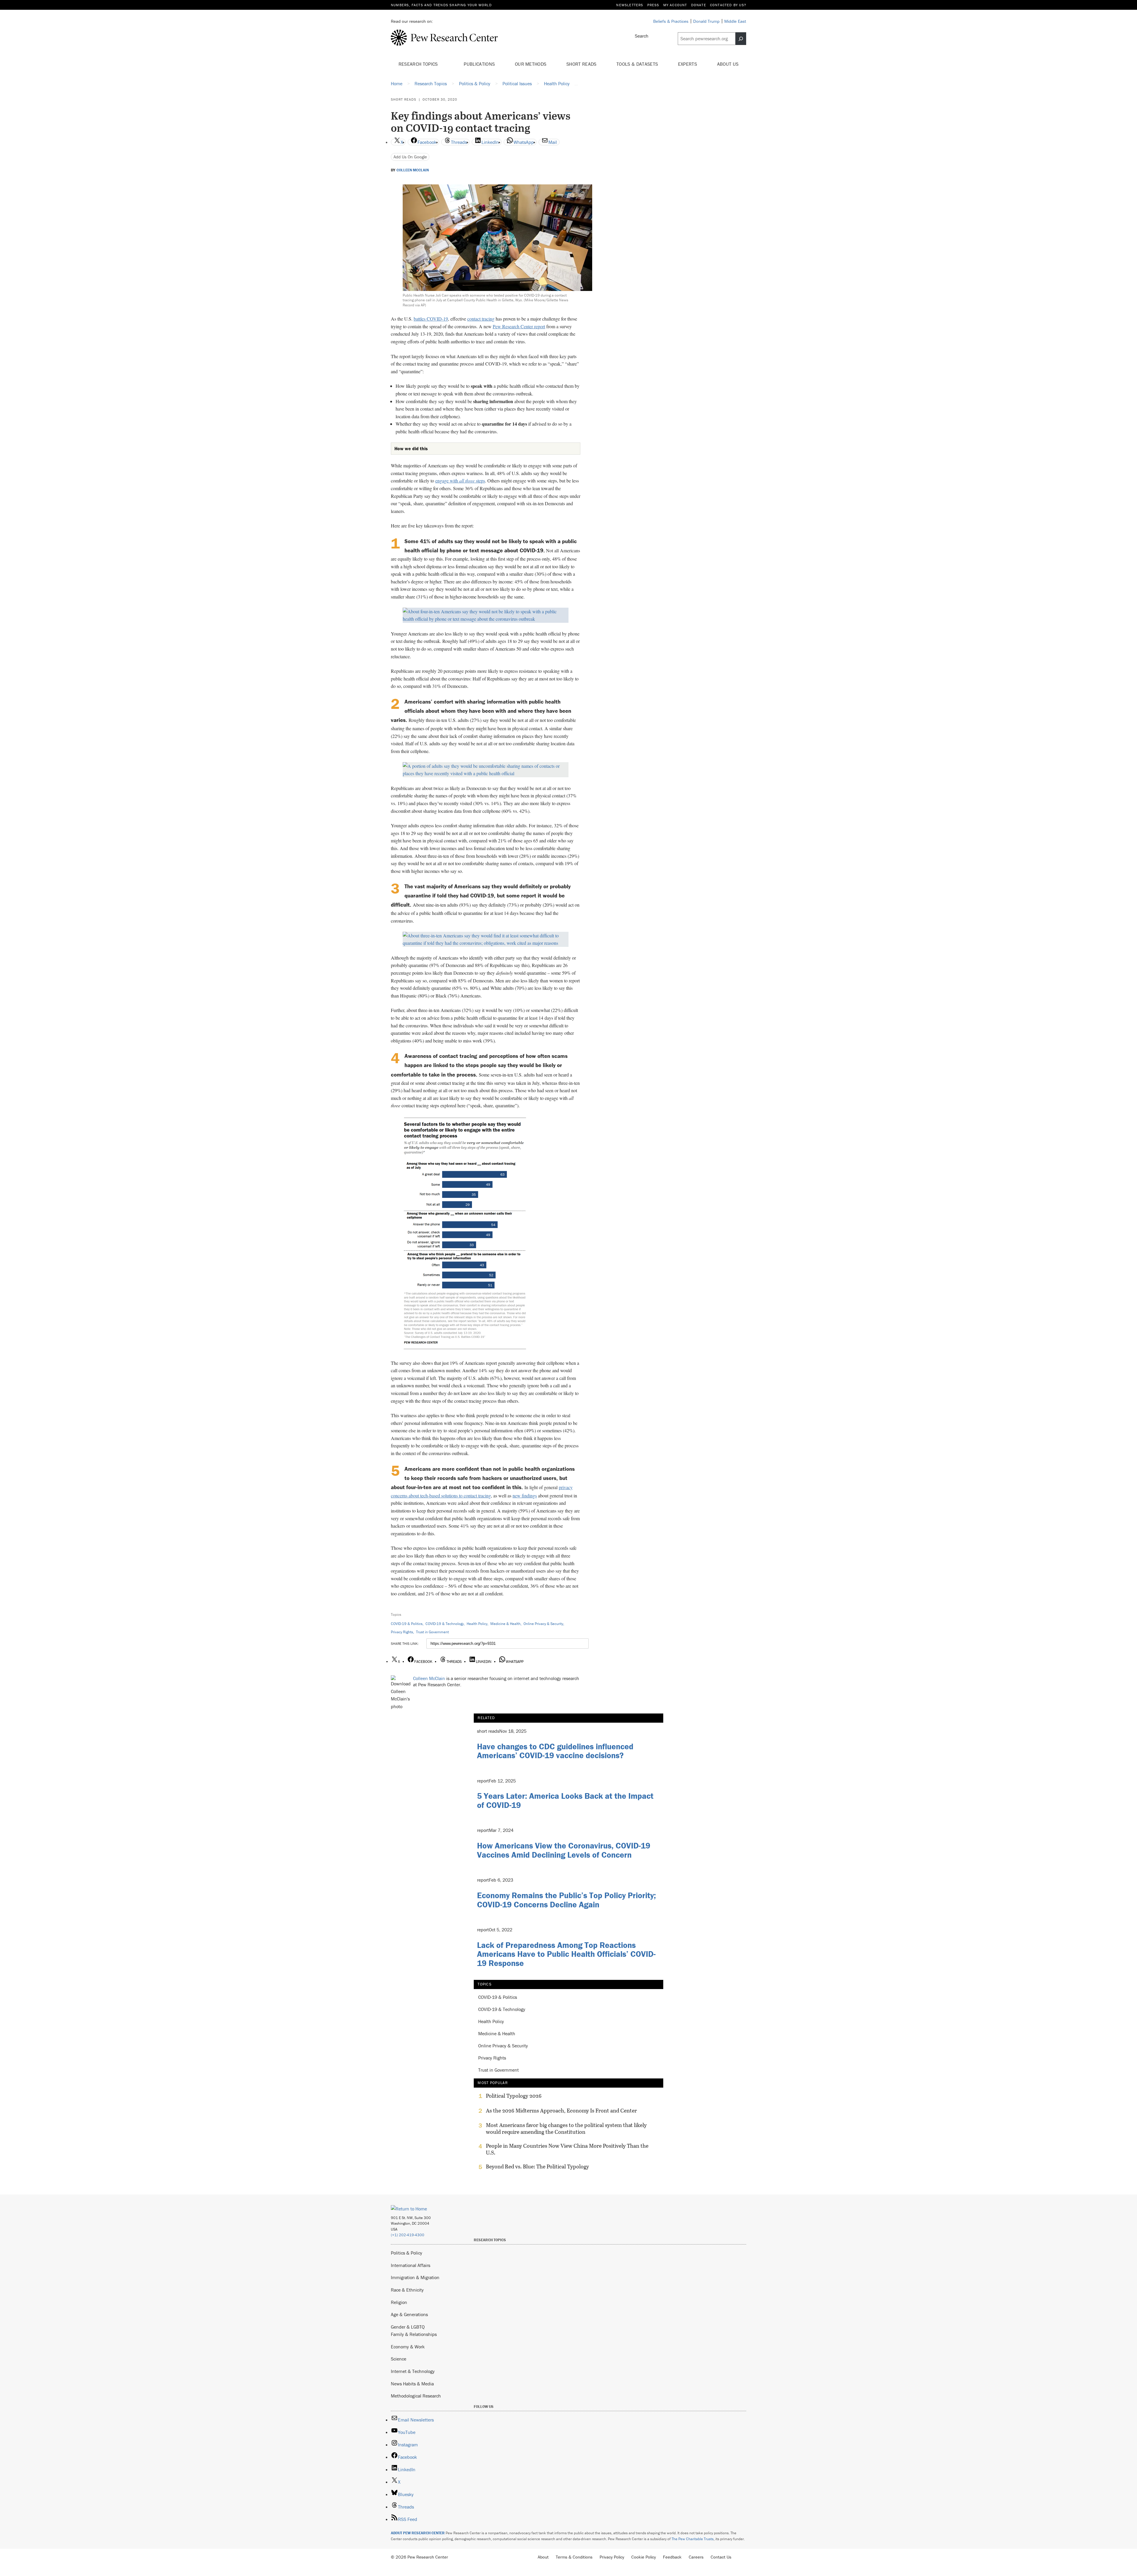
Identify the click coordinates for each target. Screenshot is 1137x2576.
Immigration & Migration (415, 2277)
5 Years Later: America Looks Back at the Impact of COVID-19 (565, 1800)
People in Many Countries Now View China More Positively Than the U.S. (567, 2149)
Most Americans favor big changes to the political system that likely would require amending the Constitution (566, 2128)
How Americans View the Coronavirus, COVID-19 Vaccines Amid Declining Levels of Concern (564, 1850)
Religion (399, 2302)
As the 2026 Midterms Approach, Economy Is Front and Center (561, 2111)
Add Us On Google (410, 157)
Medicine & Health (505, 1624)
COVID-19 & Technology (445, 1624)
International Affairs (411, 2265)
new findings (525, 1495)
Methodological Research (416, 2396)
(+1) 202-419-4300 (408, 2235)
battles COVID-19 (431, 319)
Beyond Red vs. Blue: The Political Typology (537, 2167)
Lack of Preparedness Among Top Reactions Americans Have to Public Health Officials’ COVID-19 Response (566, 1954)
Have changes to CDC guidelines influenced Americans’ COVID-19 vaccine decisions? (555, 1751)
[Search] (741, 39)
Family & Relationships (414, 2334)
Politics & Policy (407, 2253)
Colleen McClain (413, 170)
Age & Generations (409, 2314)
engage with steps (460, 481)
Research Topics (419, 64)
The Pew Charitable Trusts (693, 2539)
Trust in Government (432, 1632)
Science (399, 2359)
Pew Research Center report (519, 326)
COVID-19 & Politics (407, 1624)
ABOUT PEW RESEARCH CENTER (418, 2533)
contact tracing (481, 319)
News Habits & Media (412, 2384)
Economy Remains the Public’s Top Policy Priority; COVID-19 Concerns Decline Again (566, 1900)
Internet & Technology (413, 2371)
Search (642, 36)
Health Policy (477, 1624)
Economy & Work (408, 2347)
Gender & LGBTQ (408, 2327)
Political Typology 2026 (514, 2096)
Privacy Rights (402, 1632)
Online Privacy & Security (543, 1624)
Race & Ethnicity (407, 2290)
